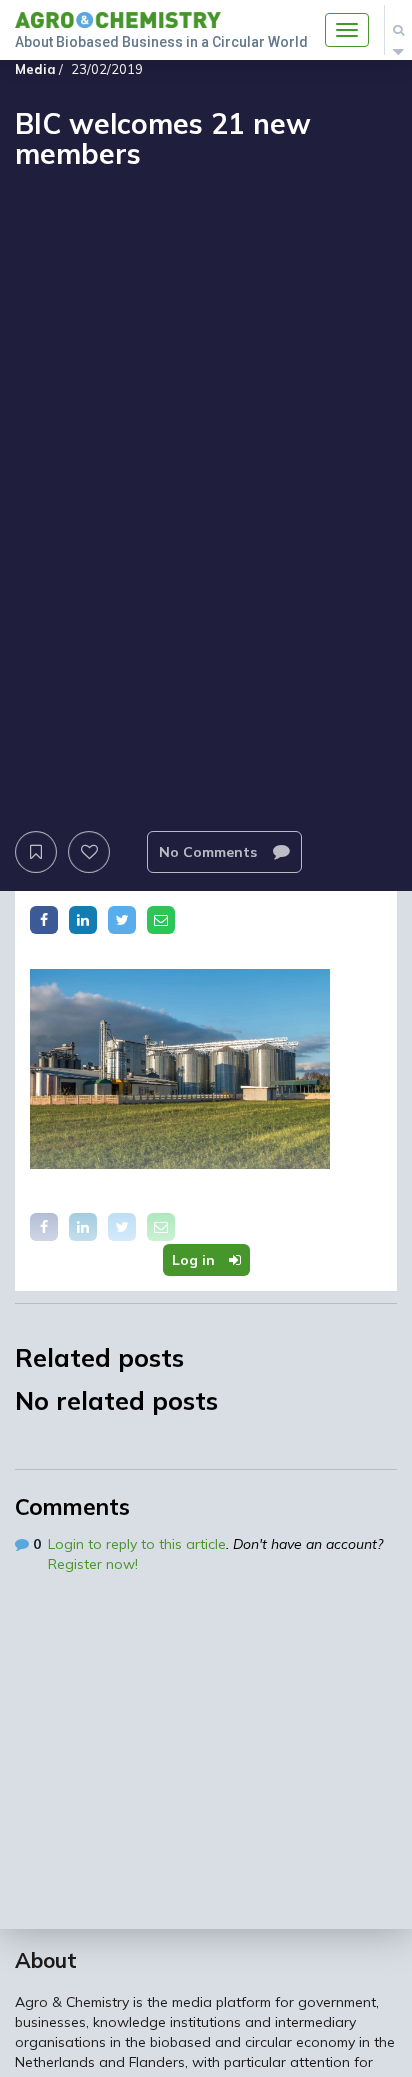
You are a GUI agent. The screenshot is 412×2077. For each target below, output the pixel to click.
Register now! (93, 1564)
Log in (195, 1260)
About (46, 1960)
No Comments (210, 852)
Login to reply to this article (137, 1544)
